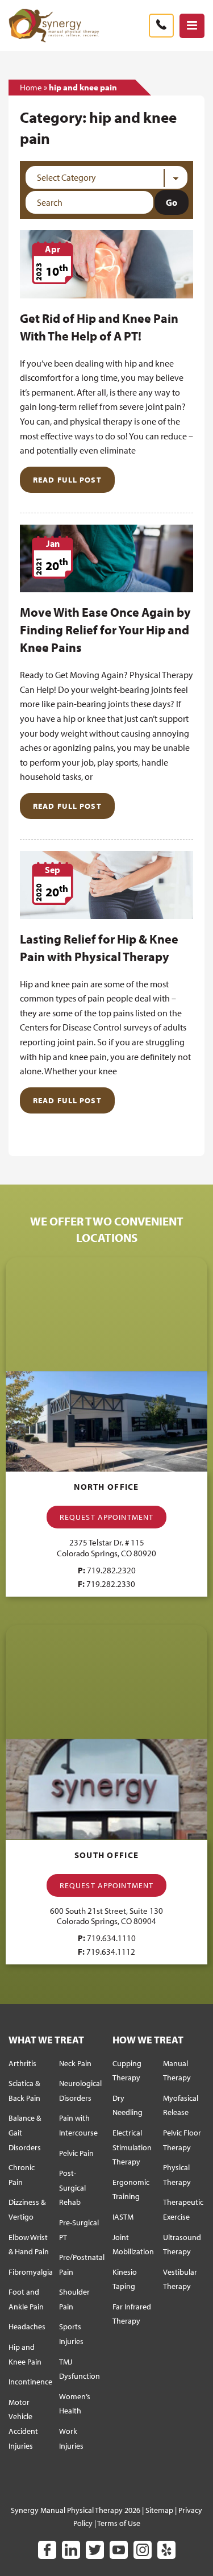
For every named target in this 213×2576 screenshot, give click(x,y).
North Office (106, 1487)
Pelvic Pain (76, 2153)
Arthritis (22, 2063)
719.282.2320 (111, 1570)
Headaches (27, 2326)
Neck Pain (75, 2063)
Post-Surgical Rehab (72, 2187)
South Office (106, 1855)
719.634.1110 (111, 1938)
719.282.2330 (111, 1584)
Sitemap (159, 2510)
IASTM (123, 2217)
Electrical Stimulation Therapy (132, 2147)
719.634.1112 (111, 1952)
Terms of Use (119, 2523)
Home (31, 87)
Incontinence (30, 2382)
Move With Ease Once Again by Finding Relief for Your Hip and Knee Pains (105, 630)
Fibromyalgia (31, 2272)
